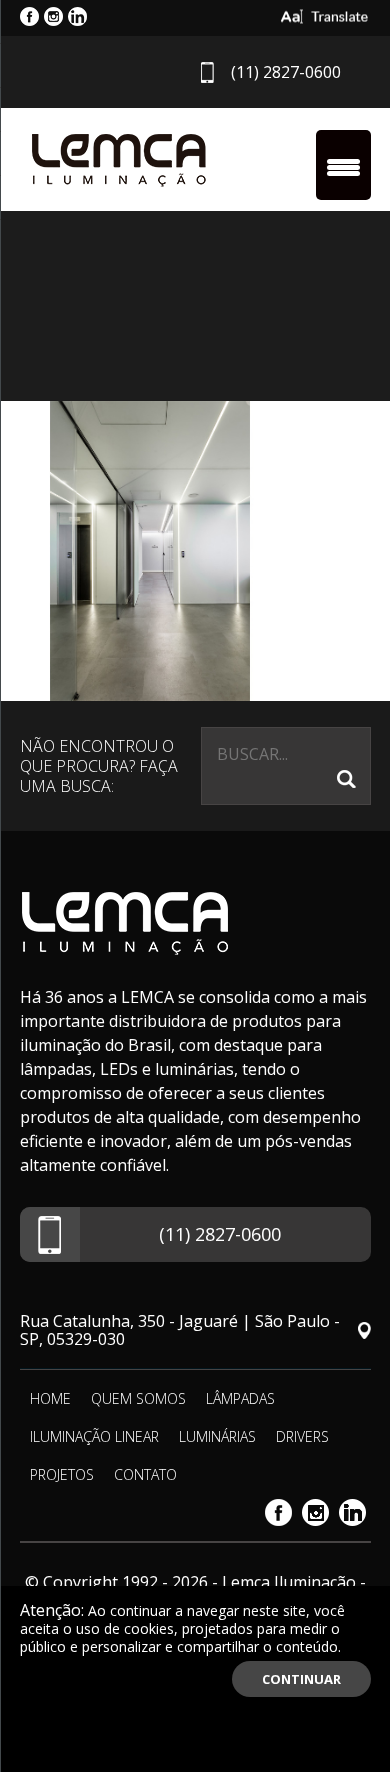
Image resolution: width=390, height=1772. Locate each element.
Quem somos (138, 1398)
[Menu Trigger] (343, 165)
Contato (145, 1474)
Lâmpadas (240, 1398)
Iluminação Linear (94, 1436)
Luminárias (217, 1436)
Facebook (278, 1512)
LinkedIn (352, 1512)
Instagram (315, 1512)
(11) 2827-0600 (286, 72)
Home (50, 1398)
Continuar (301, 1679)
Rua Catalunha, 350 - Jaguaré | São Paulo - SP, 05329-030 (180, 1330)
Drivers (302, 1436)
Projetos (62, 1474)
